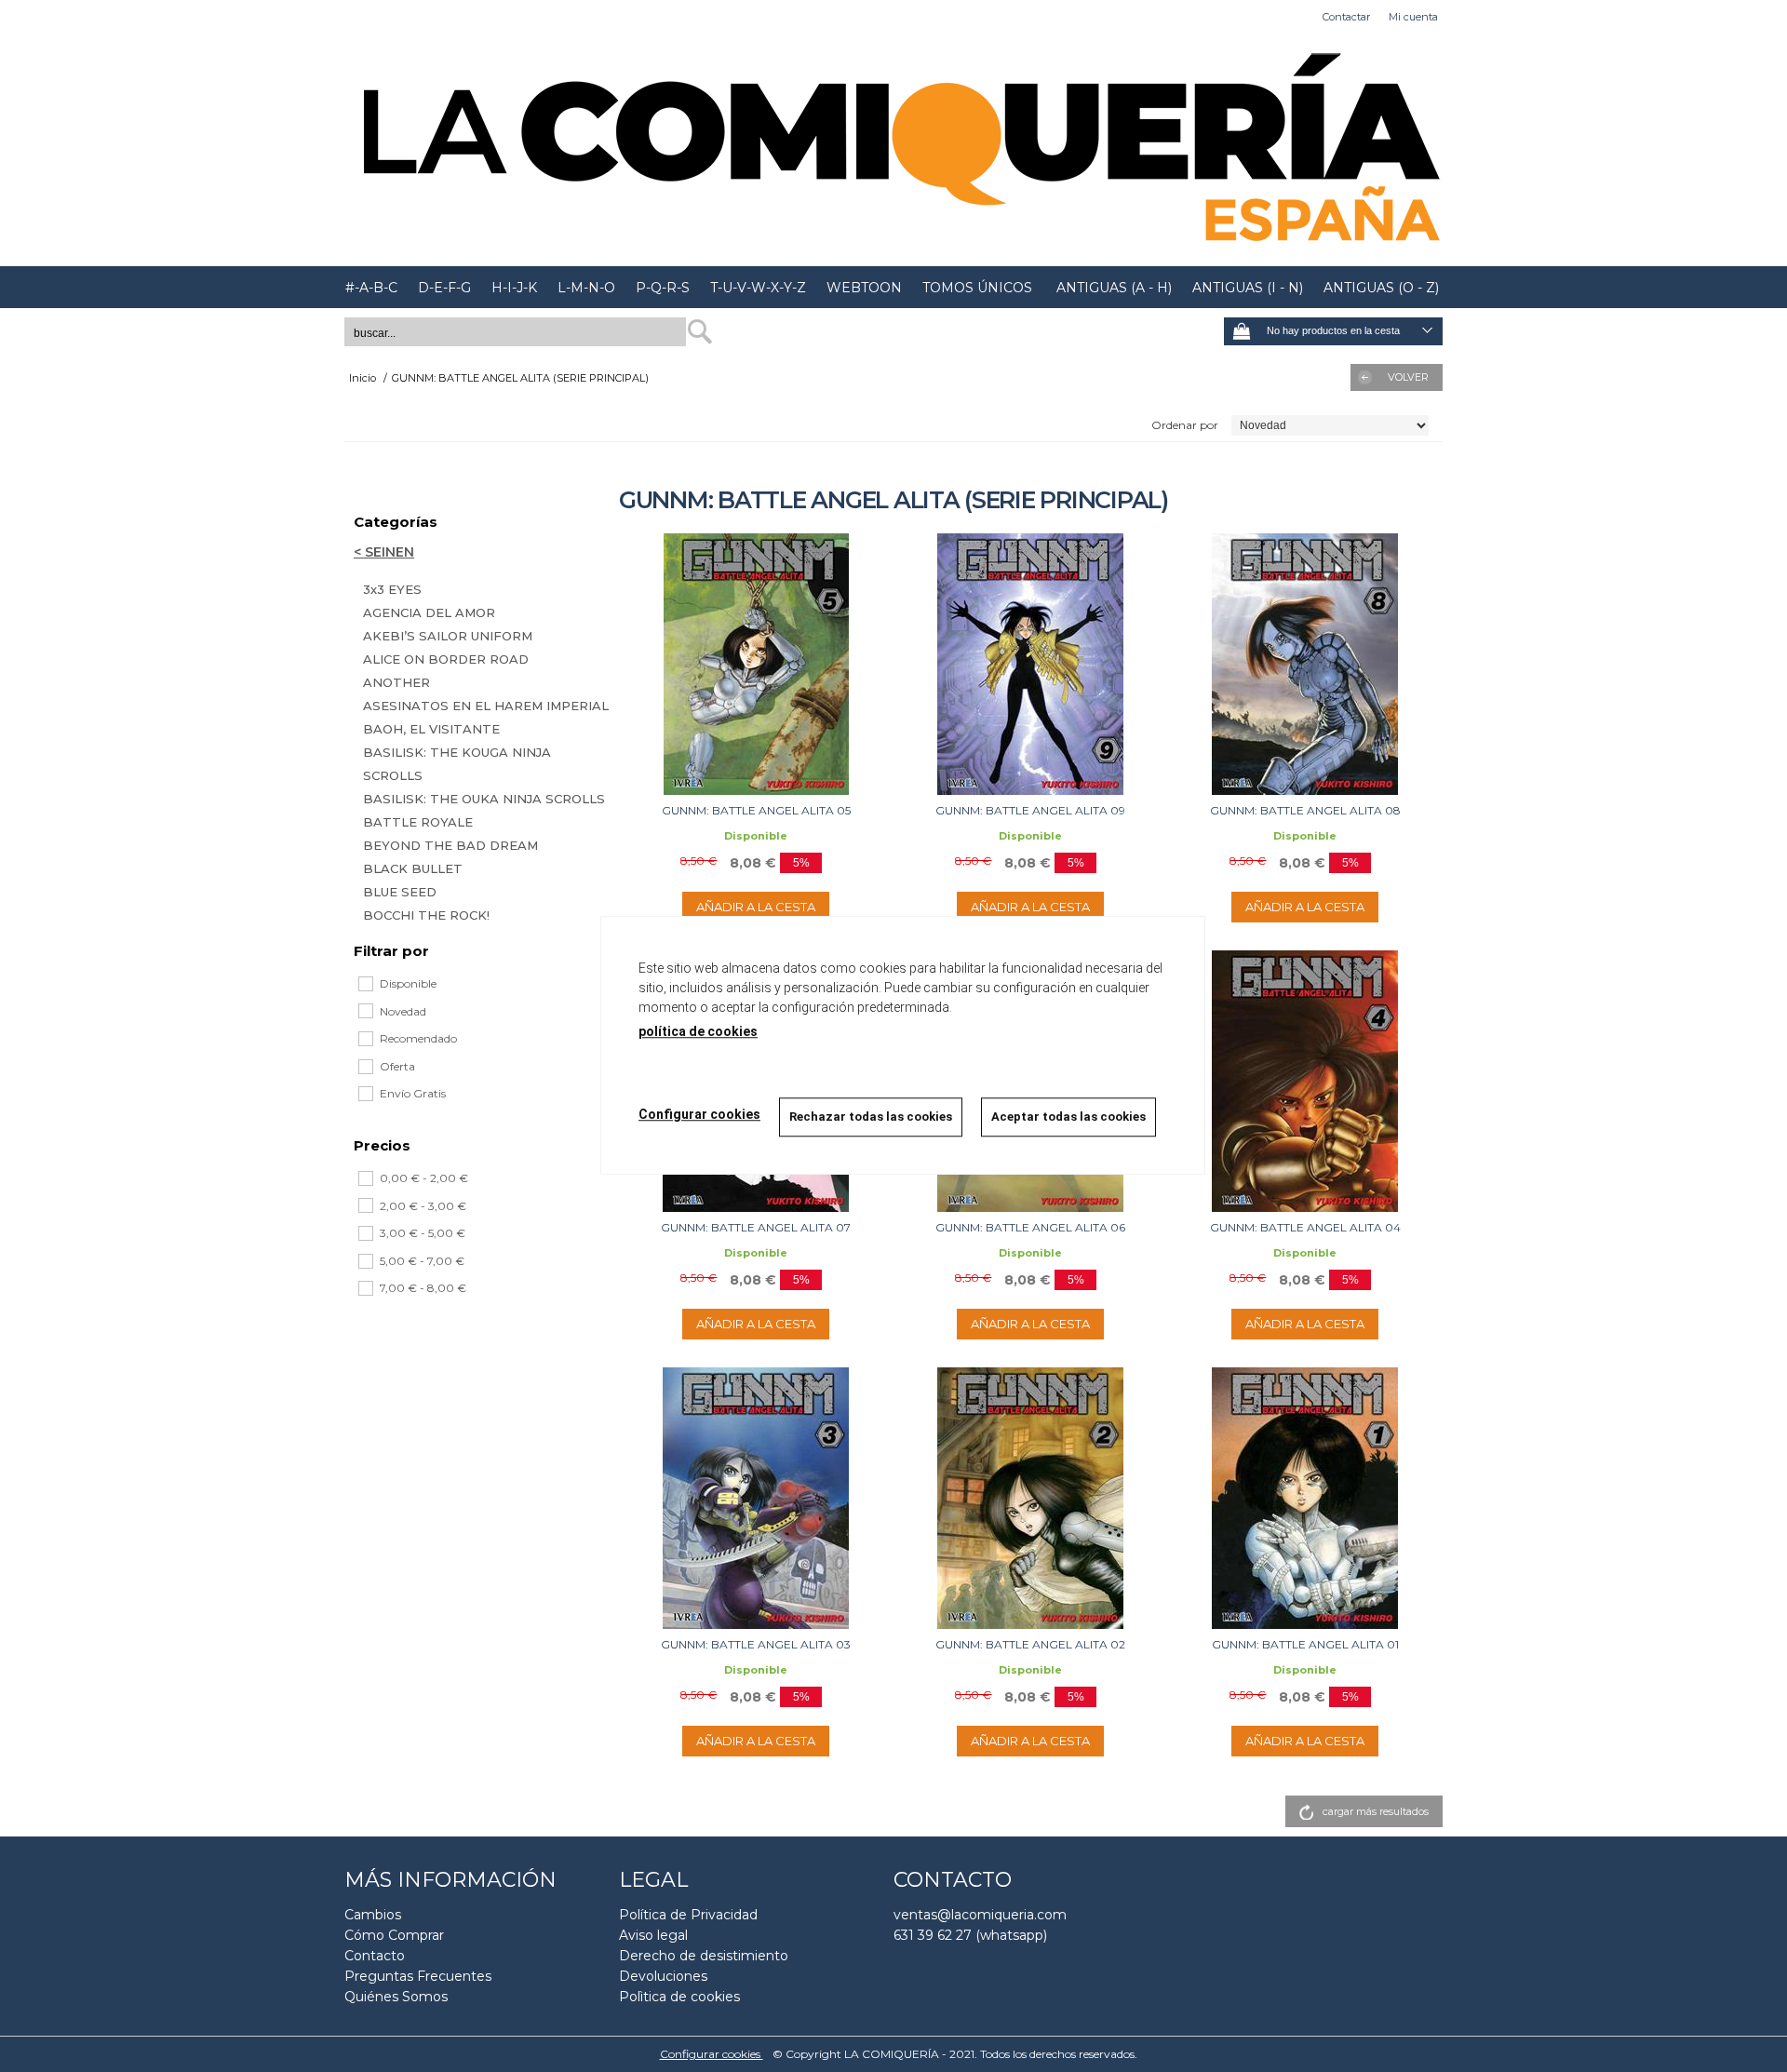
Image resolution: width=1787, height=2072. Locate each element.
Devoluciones (663, 1976)
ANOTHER (396, 682)
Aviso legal (653, 1935)
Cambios (373, 1915)
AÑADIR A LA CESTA (756, 907)
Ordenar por (1185, 425)
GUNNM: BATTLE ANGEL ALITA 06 (1030, 1227)
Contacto (375, 1956)
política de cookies (698, 1031)
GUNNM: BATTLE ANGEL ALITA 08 (1305, 810)
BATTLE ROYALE (418, 822)
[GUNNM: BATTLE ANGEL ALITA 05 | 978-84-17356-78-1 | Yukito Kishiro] (756, 664)
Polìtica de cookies (679, 1997)
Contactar (1346, 17)
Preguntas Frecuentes (418, 1976)
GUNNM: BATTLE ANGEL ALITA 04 (1305, 1227)
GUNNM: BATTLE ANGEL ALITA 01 (1305, 1644)
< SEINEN (384, 552)
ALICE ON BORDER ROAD (446, 659)
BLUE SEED (400, 892)
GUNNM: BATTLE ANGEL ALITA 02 (1030, 1644)
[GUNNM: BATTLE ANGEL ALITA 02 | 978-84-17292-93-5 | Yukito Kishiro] (1031, 1498)
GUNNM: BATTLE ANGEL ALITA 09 (1030, 810)
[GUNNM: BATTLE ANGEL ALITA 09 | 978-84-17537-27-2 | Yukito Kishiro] (1031, 664)
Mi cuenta (1413, 17)
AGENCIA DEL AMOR (429, 612)
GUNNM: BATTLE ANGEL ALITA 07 (756, 1227)
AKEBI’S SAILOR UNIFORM (448, 636)
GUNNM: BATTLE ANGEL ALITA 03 (756, 1644)
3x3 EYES (392, 589)
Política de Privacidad (688, 1915)
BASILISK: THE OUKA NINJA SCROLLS (484, 799)
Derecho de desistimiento (704, 1956)
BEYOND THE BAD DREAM (450, 845)
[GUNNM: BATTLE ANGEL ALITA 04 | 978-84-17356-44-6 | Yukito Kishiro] (1305, 1081)
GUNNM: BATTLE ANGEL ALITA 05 (756, 810)
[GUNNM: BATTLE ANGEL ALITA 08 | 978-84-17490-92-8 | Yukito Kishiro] (1305, 664)
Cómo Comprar (394, 1935)
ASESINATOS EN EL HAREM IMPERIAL (486, 706)
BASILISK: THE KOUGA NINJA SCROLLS (457, 764)
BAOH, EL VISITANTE (431, 729)
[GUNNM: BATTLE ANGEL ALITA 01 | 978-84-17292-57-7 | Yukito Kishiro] (1305, 1498)
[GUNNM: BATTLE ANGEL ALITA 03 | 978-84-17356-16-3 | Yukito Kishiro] (756, 1498)
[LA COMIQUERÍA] (893, 150)
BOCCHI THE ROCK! (426, 915)
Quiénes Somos (396, 1997)
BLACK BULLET (413, 868)
